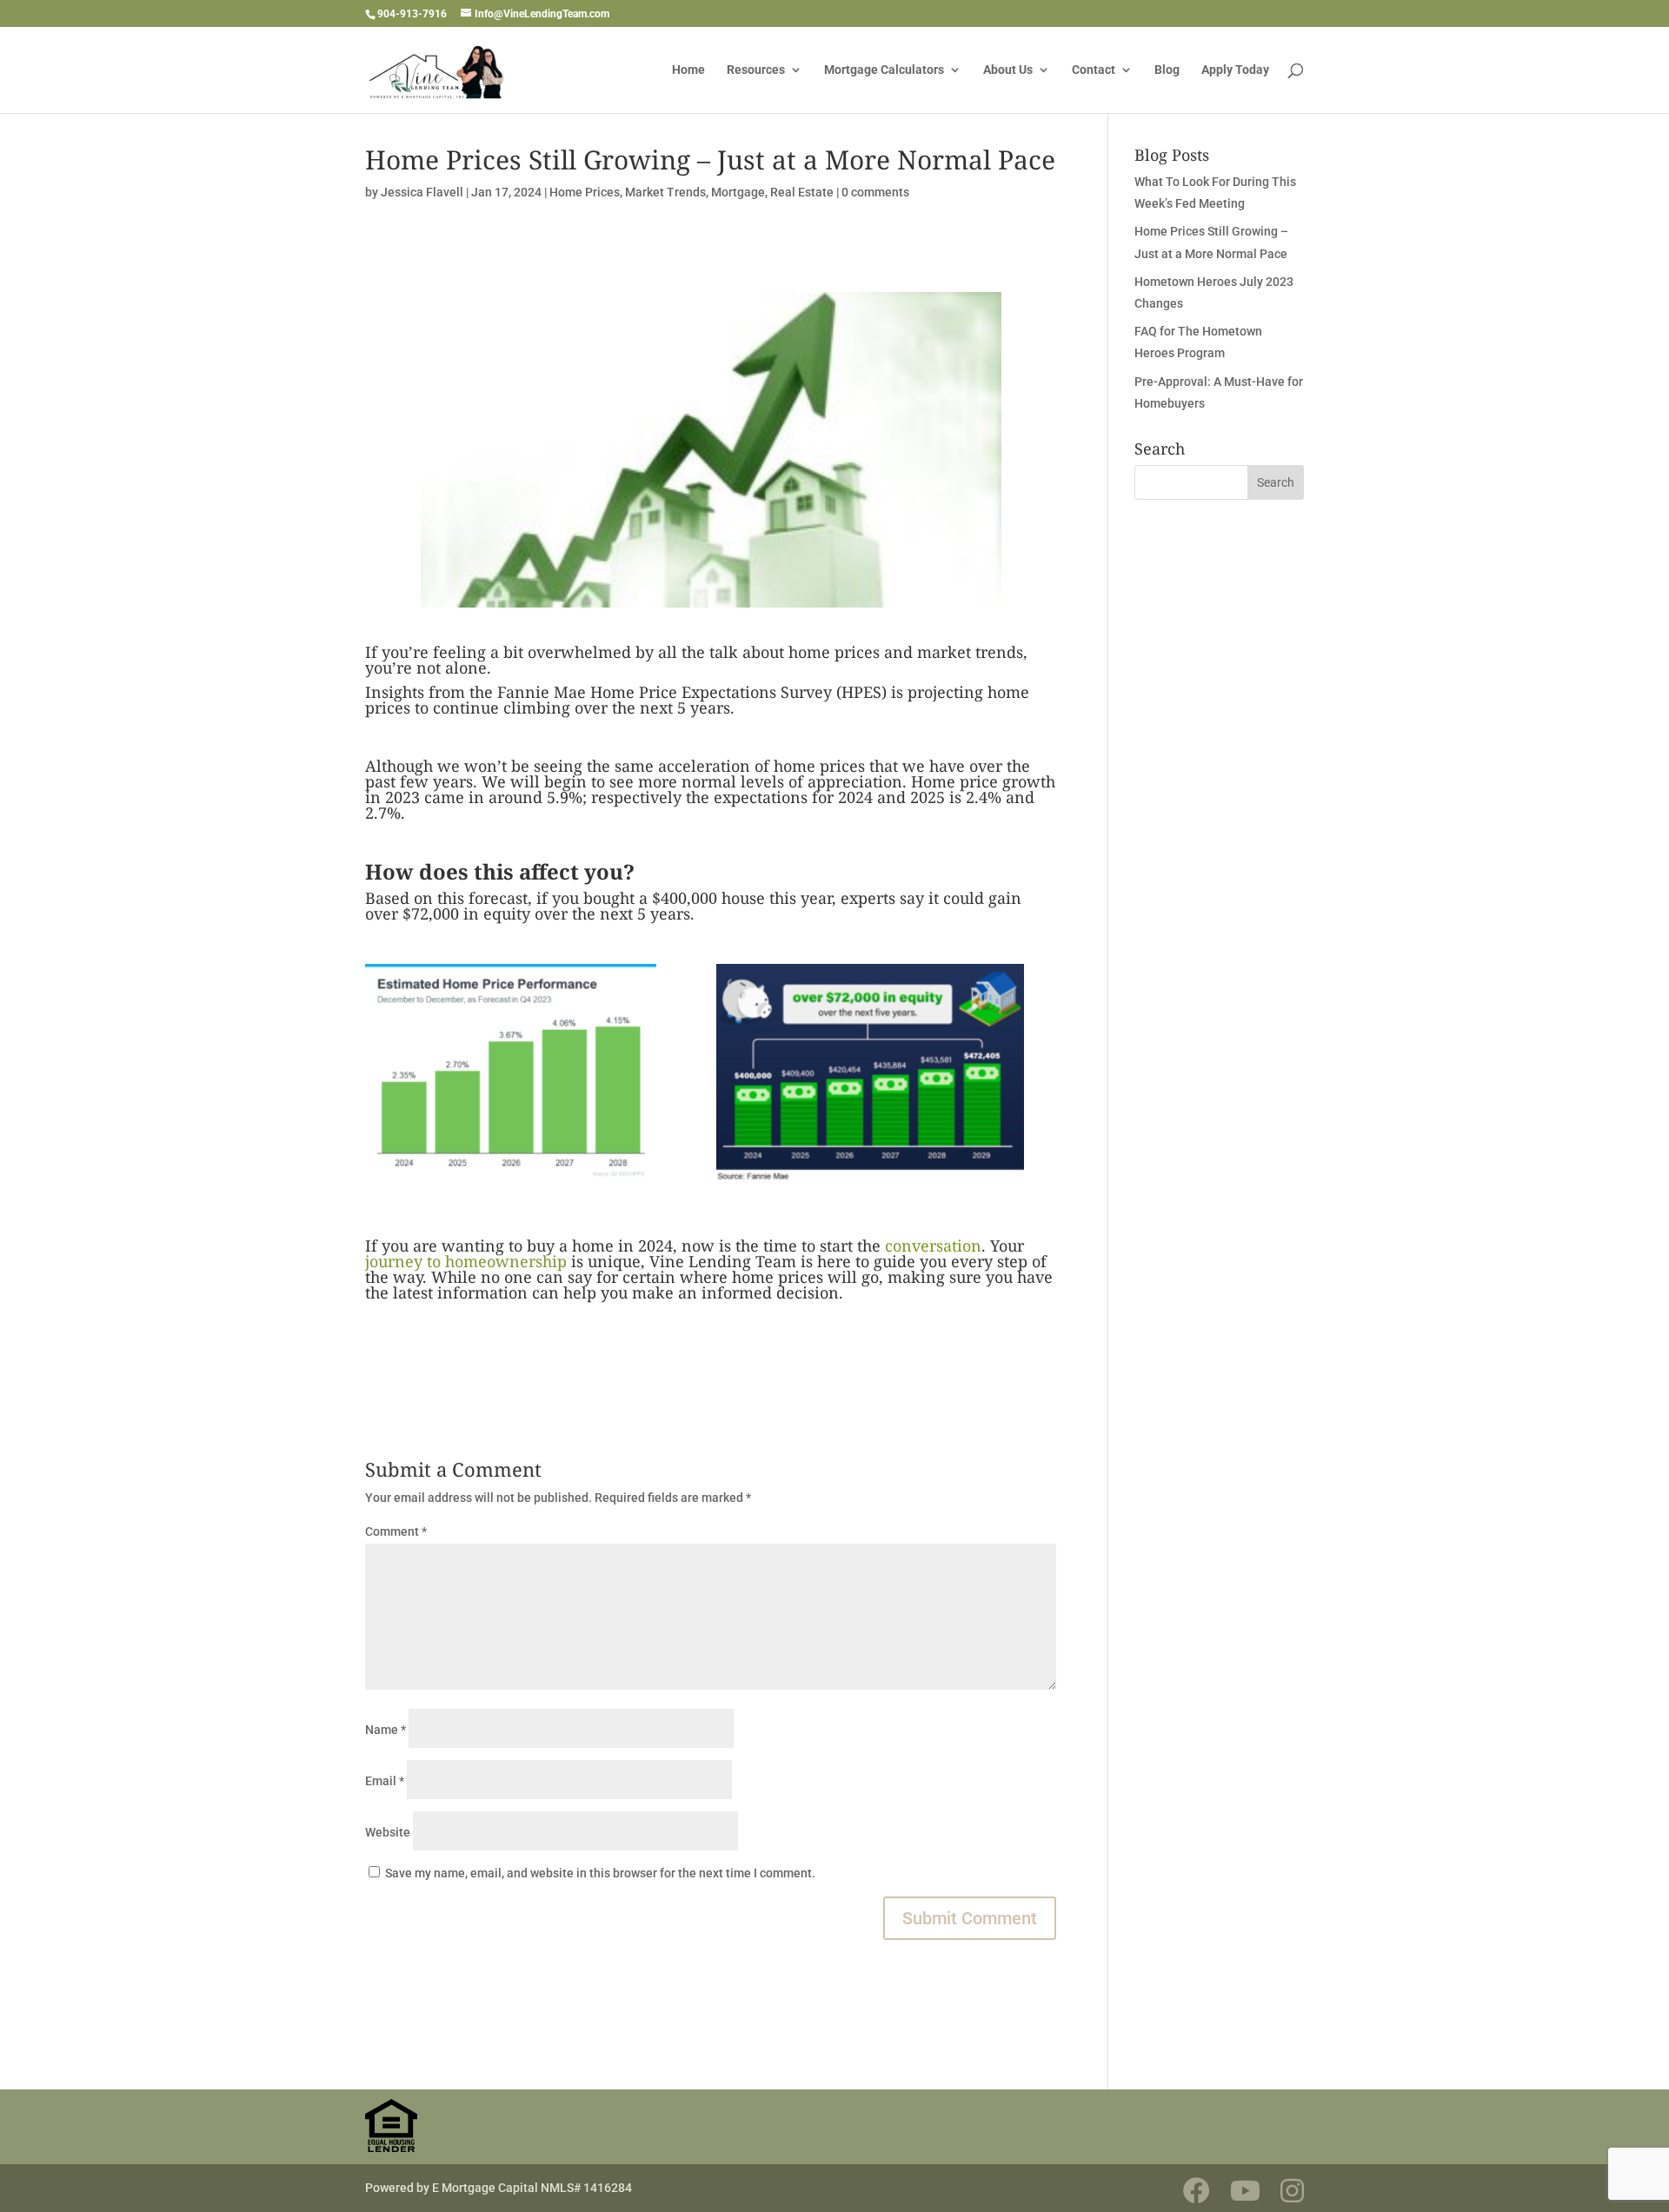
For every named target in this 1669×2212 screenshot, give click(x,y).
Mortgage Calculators (884, 70)
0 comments (875, 192)
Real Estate (802, 192)
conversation (933, 1245)
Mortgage (738, 192)
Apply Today (1235, 70)
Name (386, 1730)
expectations (761, 797)
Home (688, 70)
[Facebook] (1197, 2191)
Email (385, 1781)
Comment (396, 1531)
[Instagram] (1292, 2191)
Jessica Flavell (422, 192)
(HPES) (861, 692)
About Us (1008, 70)
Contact (1094, 70)
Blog (1167, 70)
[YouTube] (1245, 2191)
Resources (756, 70)
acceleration (704, 766)
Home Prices (585, 192)
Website (388, 1832)
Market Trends (665, 192)
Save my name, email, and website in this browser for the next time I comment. (600, 1873)
